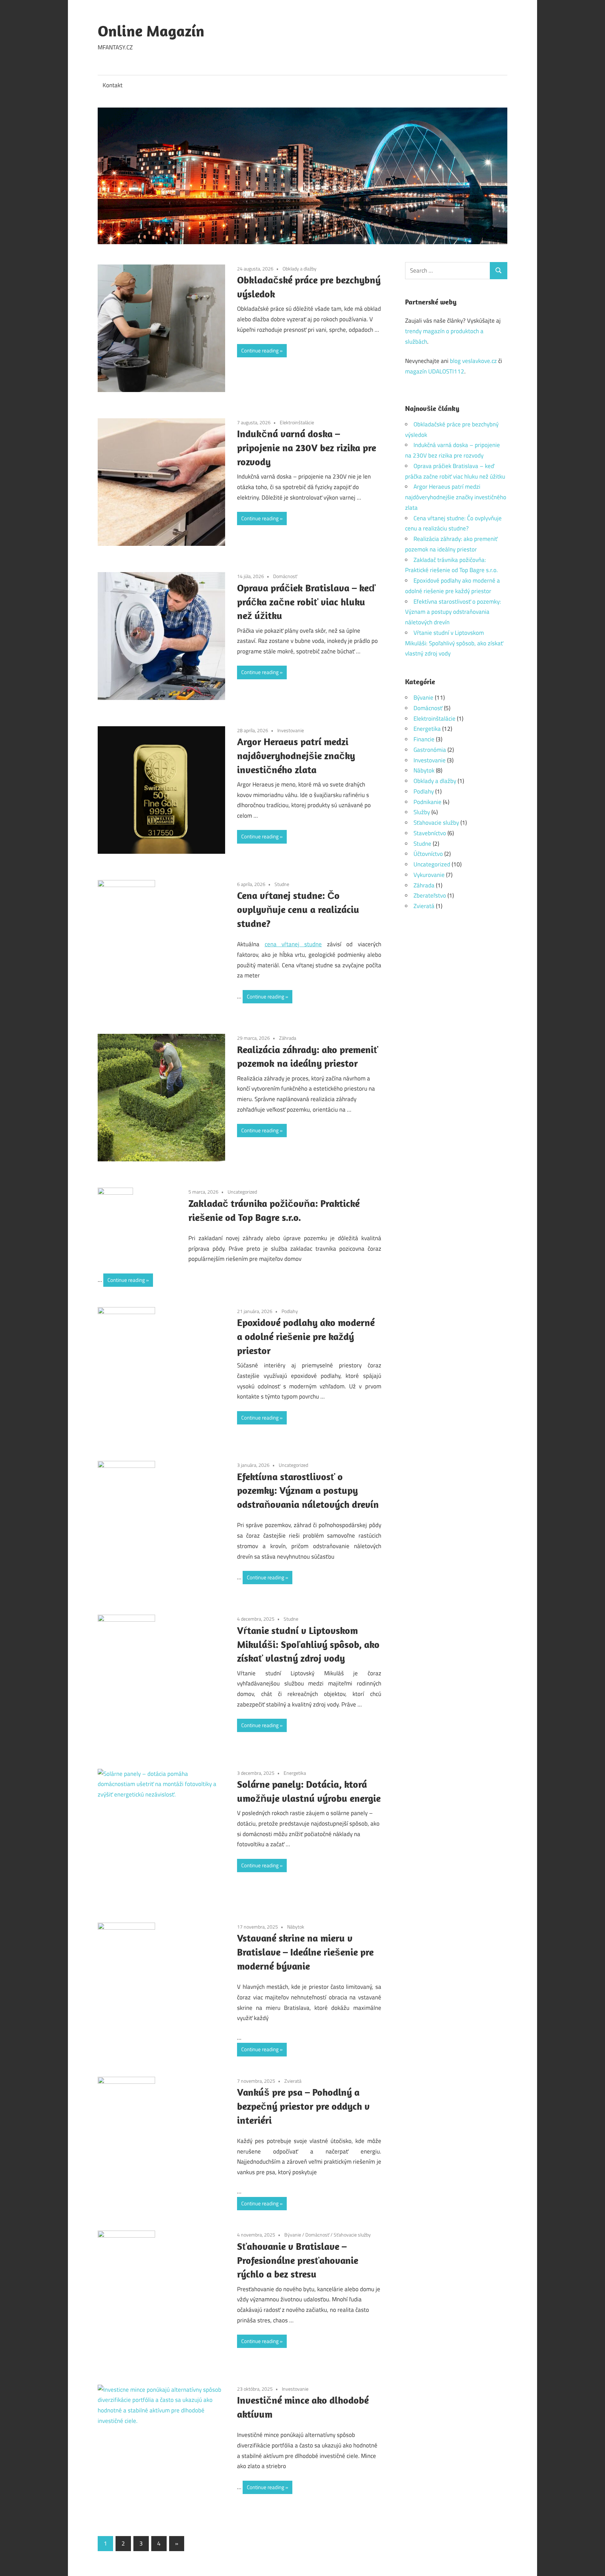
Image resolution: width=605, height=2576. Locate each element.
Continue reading (260, 351)
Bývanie (293, 2235)
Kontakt (113, 85)
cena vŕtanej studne (293, 944)
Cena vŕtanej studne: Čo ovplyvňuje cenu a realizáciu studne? (298, 909)
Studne (282, 884)
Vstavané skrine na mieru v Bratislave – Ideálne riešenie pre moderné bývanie (305, 1952)
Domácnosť (285, 576)
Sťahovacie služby (352, 2235)
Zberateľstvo (430, 895)
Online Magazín (151, 31)
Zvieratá (293, 2081)
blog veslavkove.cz (473, 361)
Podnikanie (427, 802)
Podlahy (290, 1311)
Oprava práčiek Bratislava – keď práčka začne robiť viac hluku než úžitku (306, 602)
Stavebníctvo (430, 833)
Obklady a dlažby (300, 269)
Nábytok (296, 1927)
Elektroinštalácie (297, 422)
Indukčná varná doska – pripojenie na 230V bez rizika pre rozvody (307, 448)
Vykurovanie (429, 875)
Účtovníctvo (428, 854)
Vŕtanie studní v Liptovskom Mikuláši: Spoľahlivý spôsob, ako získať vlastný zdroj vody (308, 1644)
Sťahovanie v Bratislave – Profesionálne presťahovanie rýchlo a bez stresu (298, 2260)
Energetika (295, 1773)
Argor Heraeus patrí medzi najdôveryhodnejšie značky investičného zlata (296, 755)
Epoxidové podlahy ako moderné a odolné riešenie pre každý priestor (306, 1336)
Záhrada (288, 1038)
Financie (424, 739)
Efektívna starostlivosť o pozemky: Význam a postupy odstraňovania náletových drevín (308, 1490)
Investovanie (291, 730)
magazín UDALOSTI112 (435, 371)
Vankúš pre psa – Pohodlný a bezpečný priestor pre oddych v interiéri (303, 2106)
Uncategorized (242, 1192)
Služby (422, 812)
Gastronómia (430, 750)
